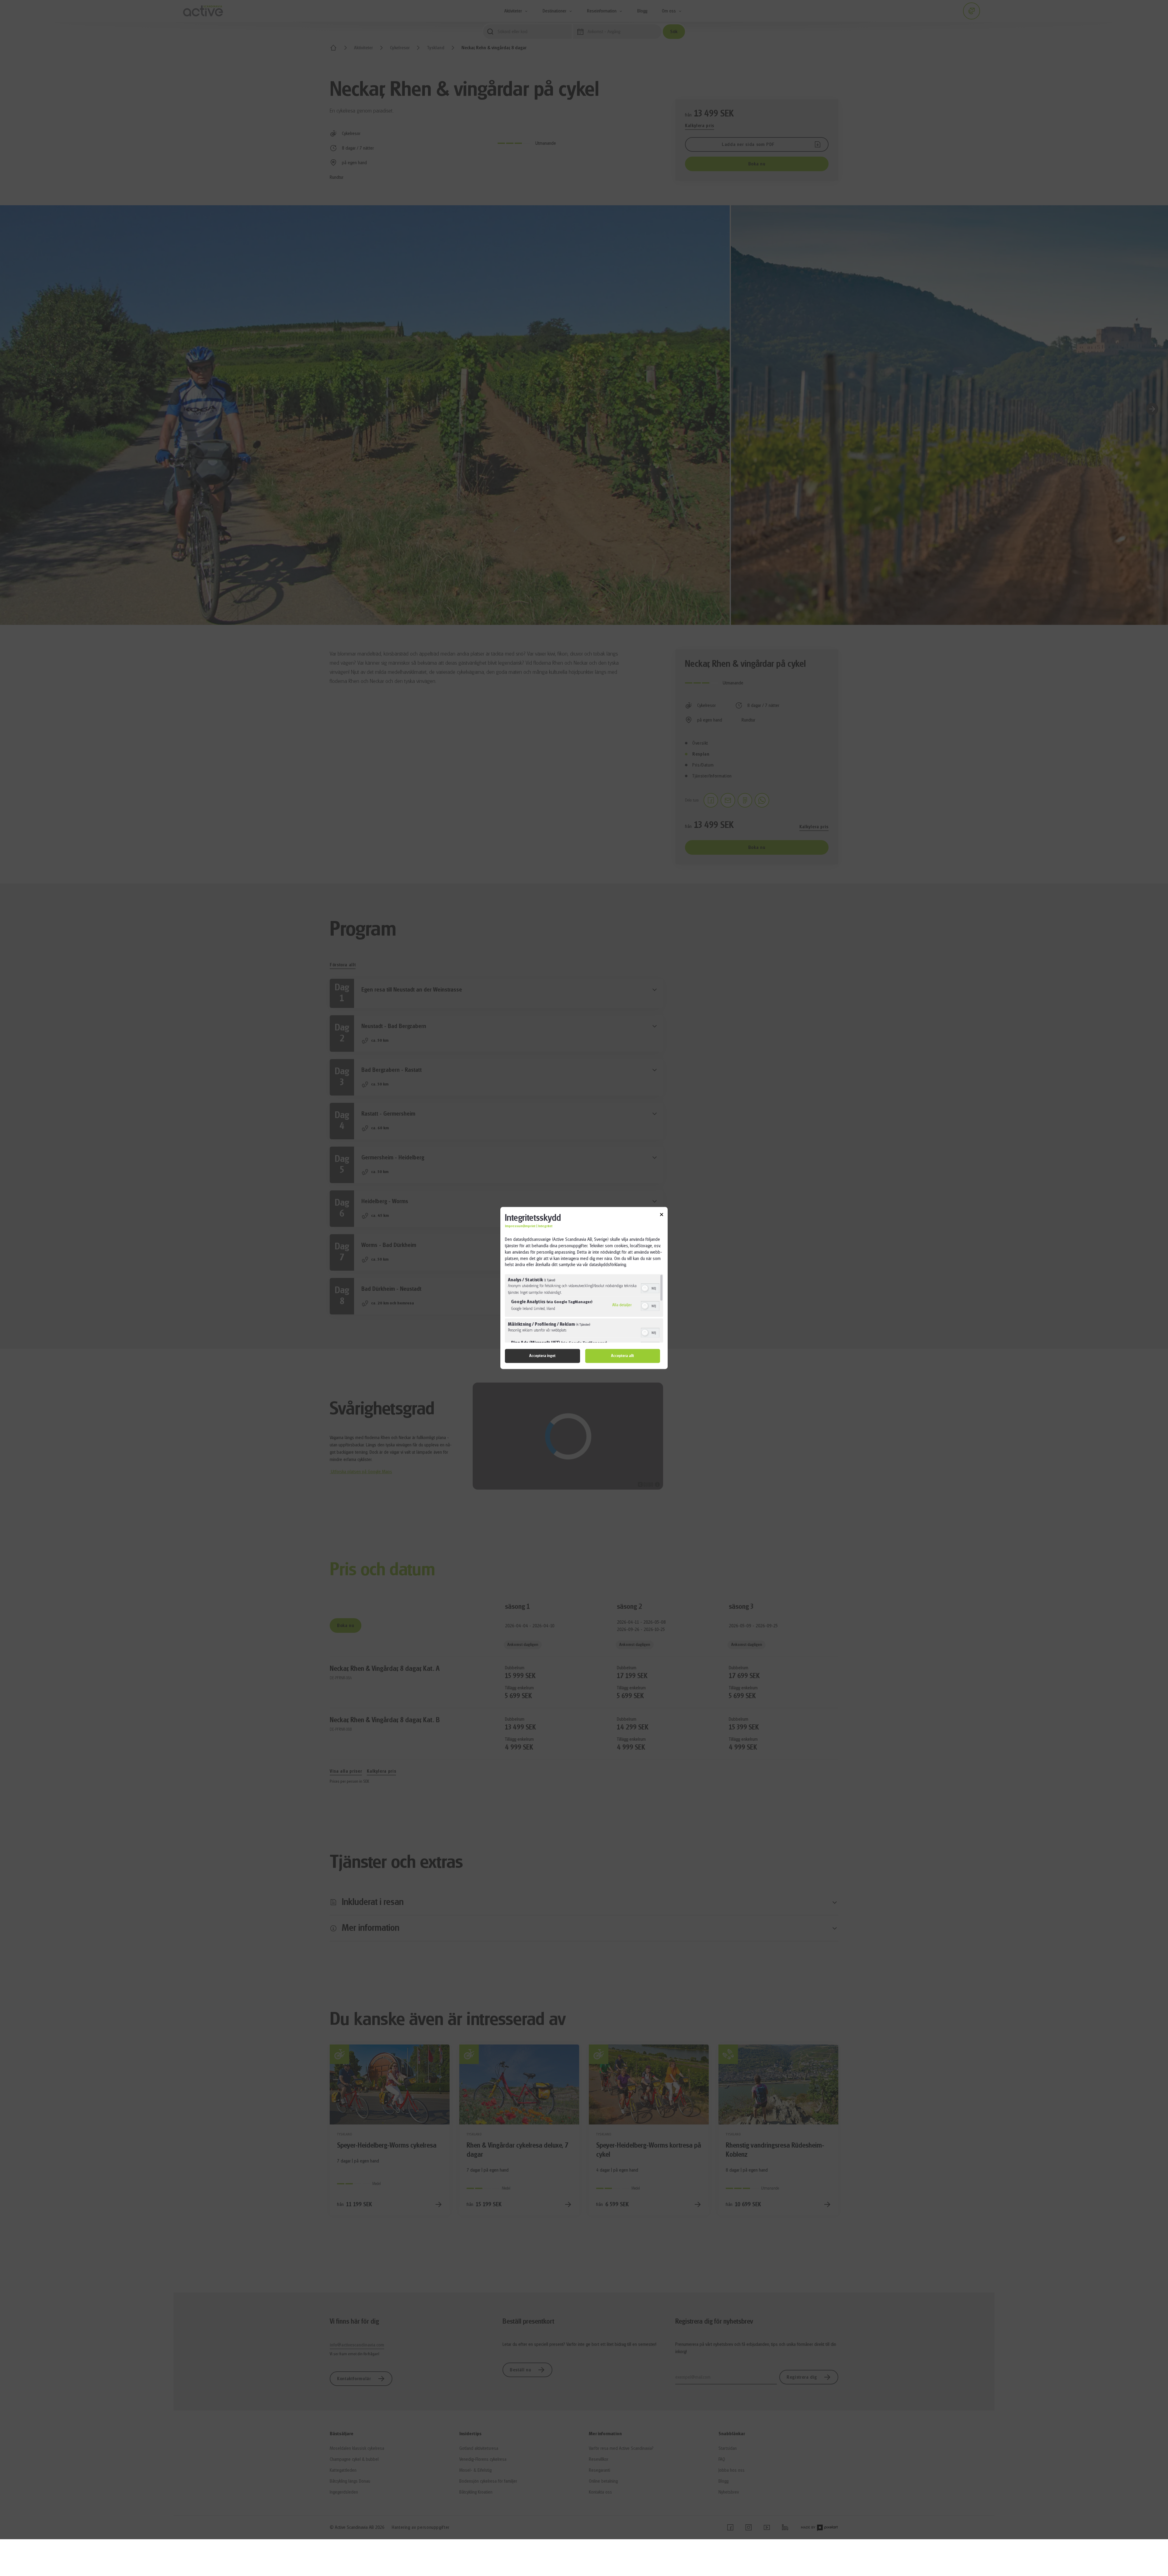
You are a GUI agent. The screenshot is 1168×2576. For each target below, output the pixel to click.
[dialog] (584, 1288)
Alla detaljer (622, 1305)
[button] (645, 1289)
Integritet (545, 1226)
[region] (584, 1309)
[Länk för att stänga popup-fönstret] (662, 1215)
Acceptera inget (542, 1356)
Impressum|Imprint (520, 1226)
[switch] (650, 1288)
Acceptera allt (622, 1356)
